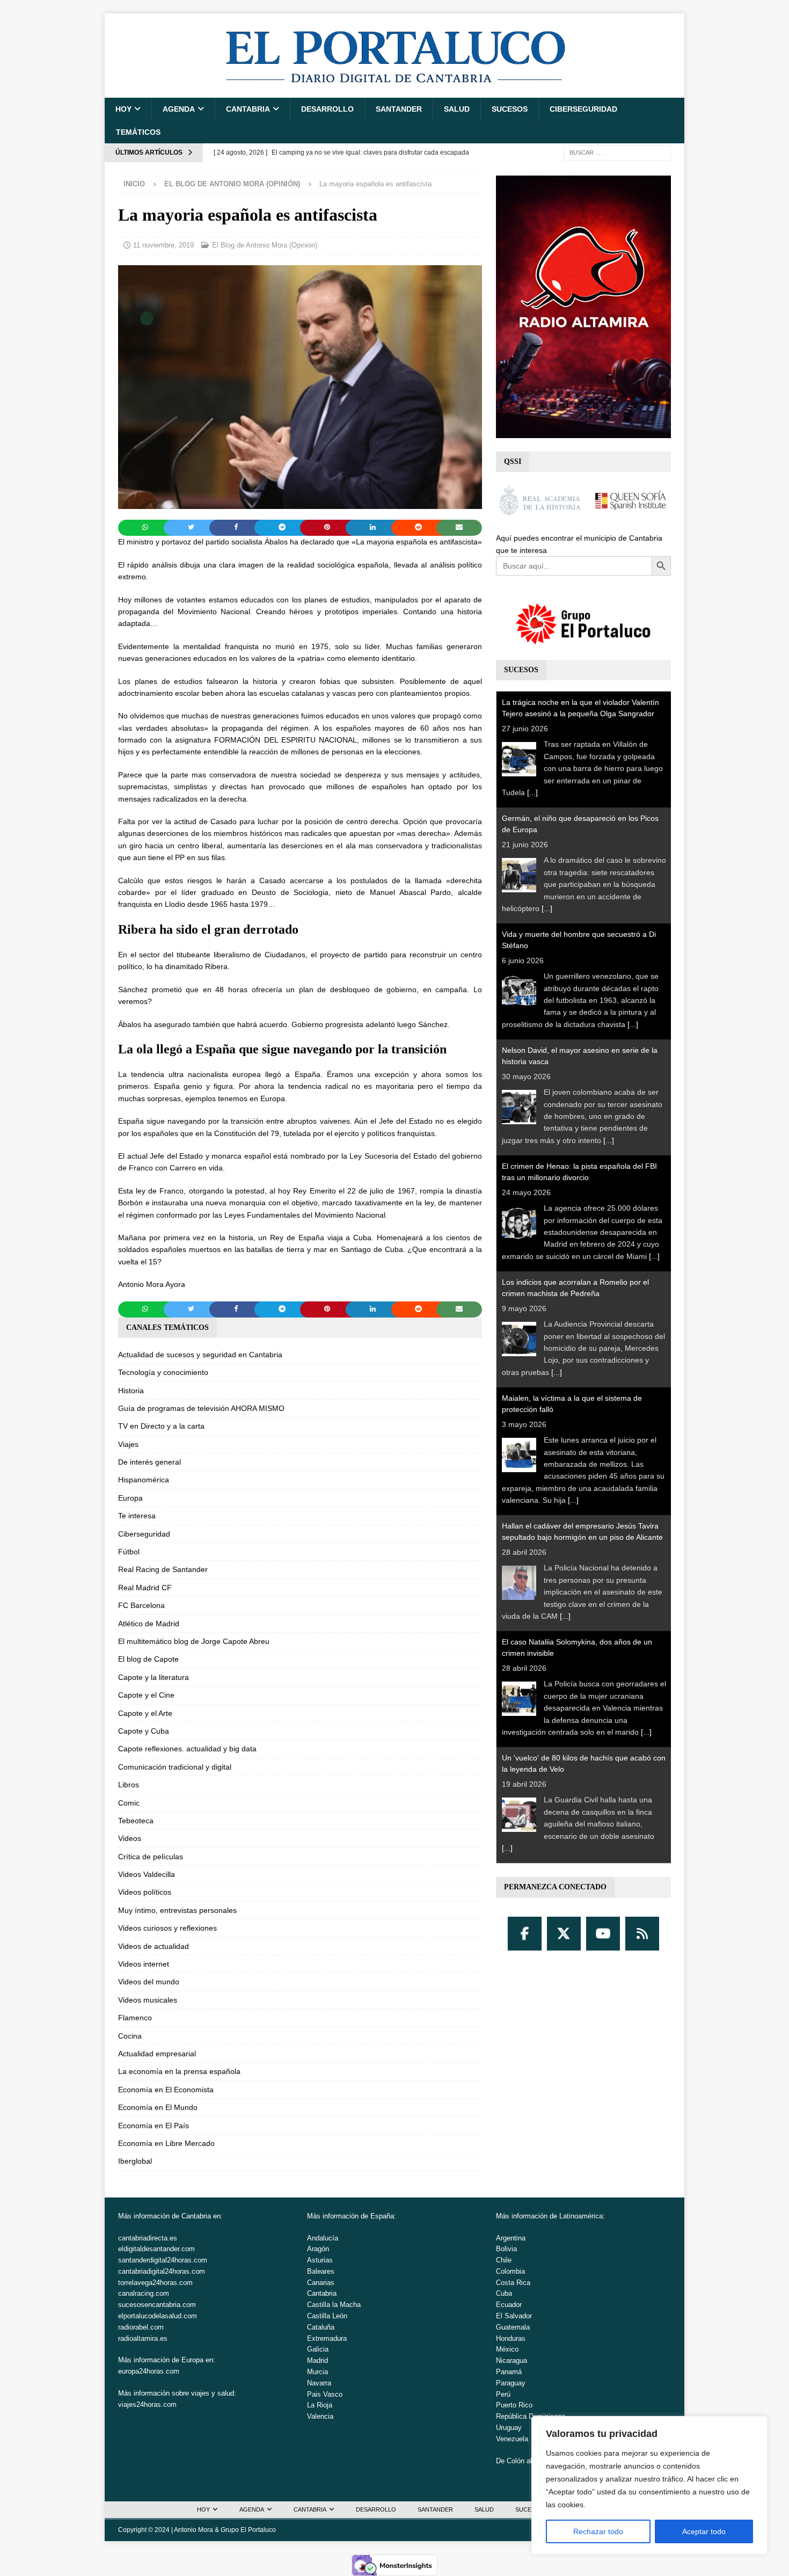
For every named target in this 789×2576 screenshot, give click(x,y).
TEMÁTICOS (138, 132)
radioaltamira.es (143, 2338)
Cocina (130, 2036)
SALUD (457, 109)
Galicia (318, 2349)
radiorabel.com (141, 2327)
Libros (129, 1785)
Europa (130, 1498)
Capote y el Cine (146, 1695)
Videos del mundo (149, 1982)
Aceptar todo (704, 2531)
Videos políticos (145, 1892)
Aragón (318, 2249)
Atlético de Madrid (149, 1624)
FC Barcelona (141, 1605)
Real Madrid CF (145, 1588)
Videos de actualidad (154, 1946)
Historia (131, 1391)
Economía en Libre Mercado (166, 2143)
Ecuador (509, 2305)
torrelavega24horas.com (155, 2283)
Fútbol (129, 1552)
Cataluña (321, 2327)
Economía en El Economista (166, 2090)
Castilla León (327, 2316)
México (507, 2349)
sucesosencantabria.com (157, 2305)
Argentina (511, 2238)
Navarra (319, 2383)
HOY (123, 109)
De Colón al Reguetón (530, 2461)
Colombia (510, 2271)
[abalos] (300, 503)
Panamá (509, 2372)
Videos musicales (148, 2000)
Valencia (320, 2416)
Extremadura (327, 2338)
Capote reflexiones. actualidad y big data (187, 1749)
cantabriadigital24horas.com (162, 2271)
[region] (649, 2485)
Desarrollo (327, 109)
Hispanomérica (144, 1480)
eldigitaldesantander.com (156, 2249)
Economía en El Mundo (158, 2107)
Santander (399, 109)
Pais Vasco (325, 2394)
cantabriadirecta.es (148, 2238)
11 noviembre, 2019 (163, 245)
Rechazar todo (598, 2531)
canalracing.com (144, 2293)
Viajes (128, 1444)
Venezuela (512, 2439)
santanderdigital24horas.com (163, 2260)
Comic (129, 1803)
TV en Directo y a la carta (161, 1426)
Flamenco (135, 2018)
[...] (532, 792)
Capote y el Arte (145, 1713)
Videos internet (144, 1964)
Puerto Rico (514, 2405)
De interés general (149, 1462)
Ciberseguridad (583, 109)
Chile (504, 2260)
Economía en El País (154, 2126)
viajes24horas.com (147, 2404)
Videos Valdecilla (147, 1874)
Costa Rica (513, 2283)
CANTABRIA (248, 109)
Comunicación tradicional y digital (175, 1767)
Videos (130, 1838)
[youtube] (603, 1934)
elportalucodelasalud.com (158, 2316)
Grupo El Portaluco (248, 2530)
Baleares (321, 2271)
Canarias (321, 2283)
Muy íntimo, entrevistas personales (177, 1910)
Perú (503, 2394)
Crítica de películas (151, 1857)
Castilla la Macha (334, 2305)
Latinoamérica (581, 2216)
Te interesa (137, 1516)
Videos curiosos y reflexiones (167, 1928)
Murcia (317, 2372)
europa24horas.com (149, 2371)
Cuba (504, 2293)
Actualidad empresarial (157, 2054)
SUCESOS (510, 109)
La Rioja (320, 2405)
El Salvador (514, 2316)
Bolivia (506, 2249)
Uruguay (509, 2428)
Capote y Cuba (144, 1731)
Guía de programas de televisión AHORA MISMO (201, 1408)
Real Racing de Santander (163, 1569)
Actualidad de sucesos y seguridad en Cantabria (200, 1355)
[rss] (642, 1934)
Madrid (317, 2360)
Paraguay (511, 2383)
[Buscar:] (617, 152)
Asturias (320, 2260)
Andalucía (323, 2238)
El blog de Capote (148, 1659)
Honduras (511, 2338)
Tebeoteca (136, 1821)
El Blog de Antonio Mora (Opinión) (265, 245)
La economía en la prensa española (179, 2071)
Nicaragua (512, 2360)
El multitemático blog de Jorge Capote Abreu (194, 1641)
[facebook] (525, 1934)
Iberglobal (135, 2161)
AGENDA (179, 109)
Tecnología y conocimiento (163, 1372)
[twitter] (564, 1934)
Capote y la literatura (154, 1677)
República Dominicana (531, 2416)
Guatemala (513, 2327)
